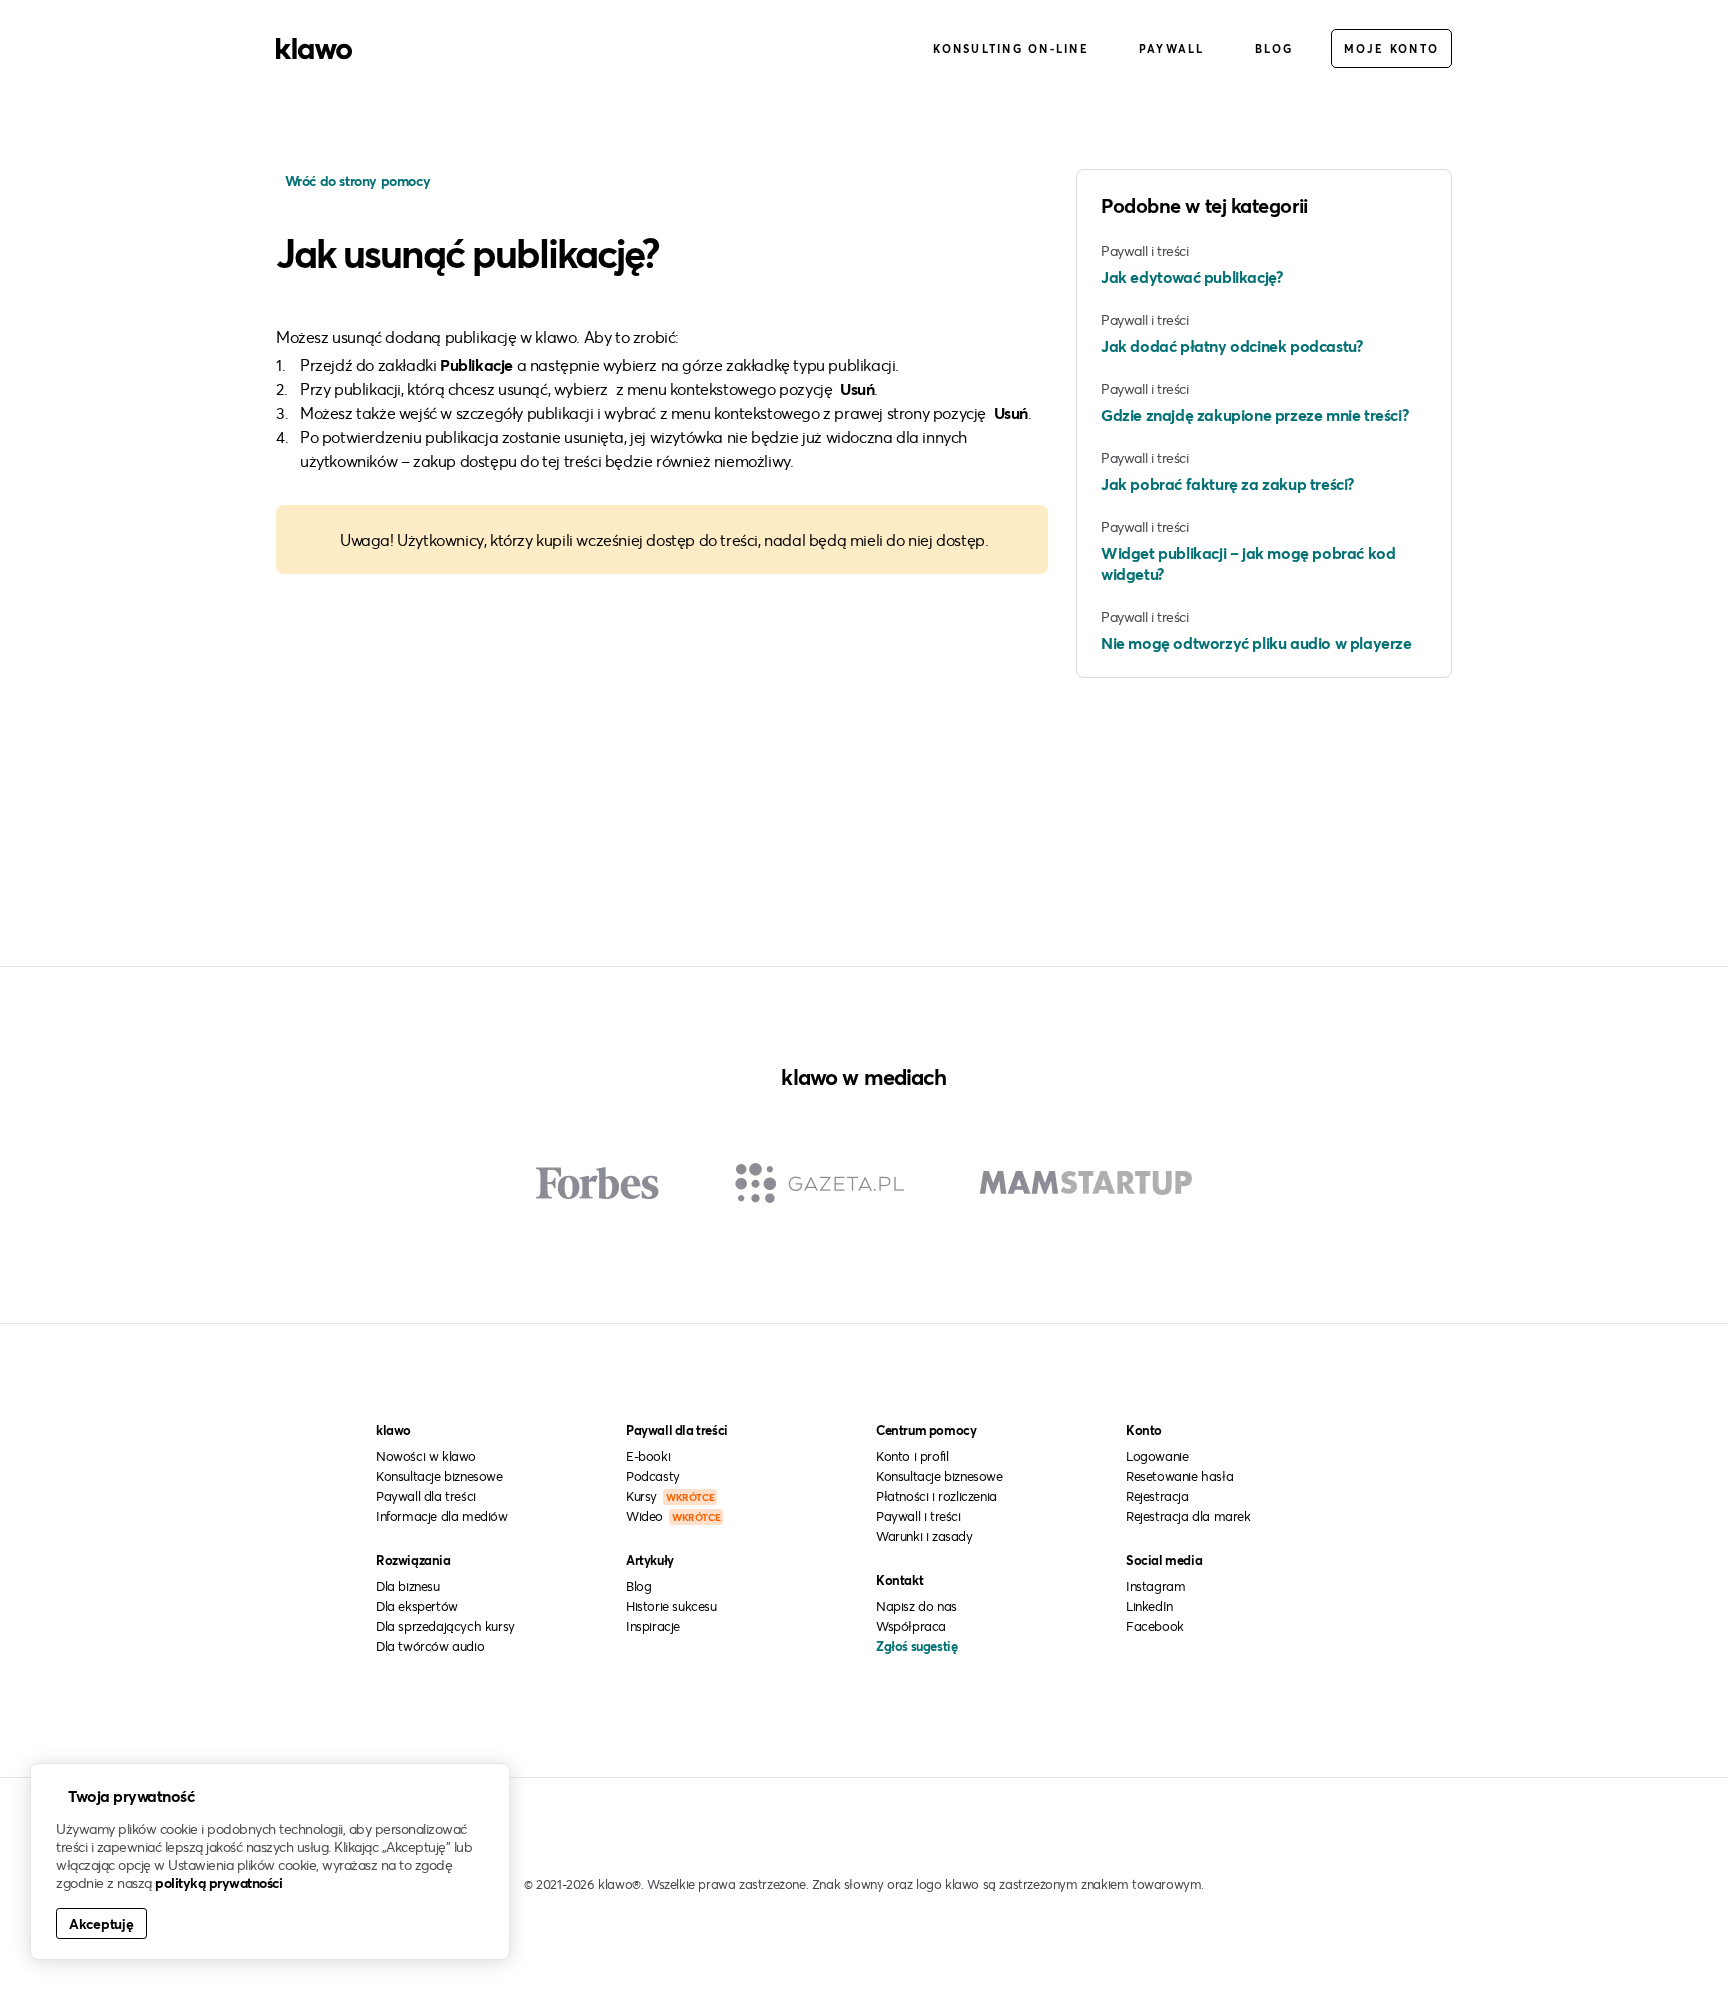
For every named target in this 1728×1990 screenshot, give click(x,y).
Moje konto (1392, 48)
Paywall (1172, 48)
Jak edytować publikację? (1191, 276)
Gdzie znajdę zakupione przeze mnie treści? (1254, 414)
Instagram (1155, 1586)
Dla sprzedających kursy (445, 1626)
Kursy (670, 1496)
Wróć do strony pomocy (355, 180)
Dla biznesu (408, 1586)
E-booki (648, 1456)
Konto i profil (912, 1456)
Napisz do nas (916, 1606)
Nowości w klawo (426, 1456)
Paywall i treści (918, 1516)
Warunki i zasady (924, 1536)
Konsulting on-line (1011, 48)
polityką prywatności (218, 1882)
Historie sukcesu (671, 1606)
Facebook (1155, 1626)
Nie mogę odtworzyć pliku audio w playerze (1256, 642)
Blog (1274, 48)
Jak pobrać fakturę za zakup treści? (1227, 483)
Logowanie (1157, 1456)
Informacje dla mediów (442, 1516)
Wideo (673, 1516)
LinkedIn (1149, 1606)
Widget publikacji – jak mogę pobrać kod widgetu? (1248, 563)
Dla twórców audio (430, 1646)
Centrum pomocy (926, 1430)
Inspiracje (653, 1626)
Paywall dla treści (426, 1496)
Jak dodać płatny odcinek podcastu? (1231, 345)
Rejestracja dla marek (1188, 1516)
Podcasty (653, 1476)
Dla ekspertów (417, 1606)
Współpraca (911, 1626)
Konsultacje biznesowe (439, 1476)
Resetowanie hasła (1179, 1476)
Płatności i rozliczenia (936, 1496)
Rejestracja (1157, 1496)
